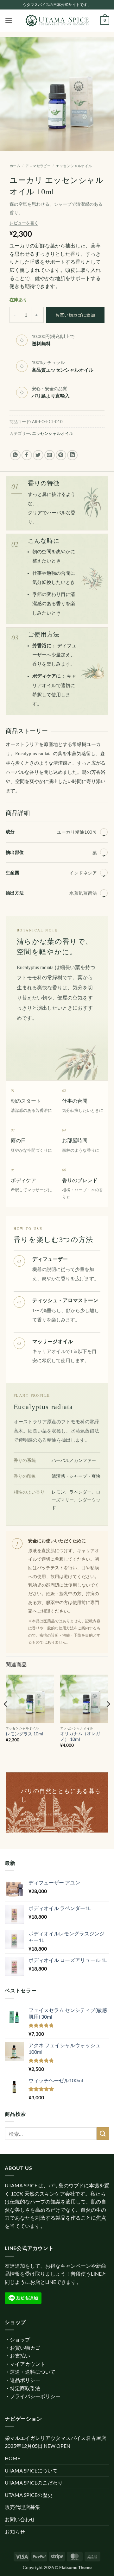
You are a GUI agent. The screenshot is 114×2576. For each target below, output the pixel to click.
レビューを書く (24, 223)
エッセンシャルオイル (74, 166)
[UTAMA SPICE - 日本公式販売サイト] (57, 21)
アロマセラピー (38, 166)
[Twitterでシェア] (38, 455)
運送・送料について (33, 2372)
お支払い (20, 2356)
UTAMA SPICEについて (31, 2470)
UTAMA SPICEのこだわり (34, 2482)
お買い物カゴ (25, 2348)
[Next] (108, 1717)
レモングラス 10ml (25, 1734)
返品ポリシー (25, 2380)
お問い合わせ (20, 2519)
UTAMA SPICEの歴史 (29, 2495)
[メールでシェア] (50, 455)
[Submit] (103, 2133)
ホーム (15, 166)
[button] (9, 20)
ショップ (20, 2339)
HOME (13, 2458)
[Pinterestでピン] (61, 455)
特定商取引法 (25, 2388)
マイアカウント (28, 2364)
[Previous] (6, 1717)
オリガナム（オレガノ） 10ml (80, 1736)
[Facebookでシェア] (27, 455)
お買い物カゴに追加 (75, 315)
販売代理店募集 (22, 2507)
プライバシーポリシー (35, 2396)
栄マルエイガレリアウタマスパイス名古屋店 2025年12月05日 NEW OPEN (55, 2442)
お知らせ (15, 2532)
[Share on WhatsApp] (15, 455)
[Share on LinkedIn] (72, 455)
